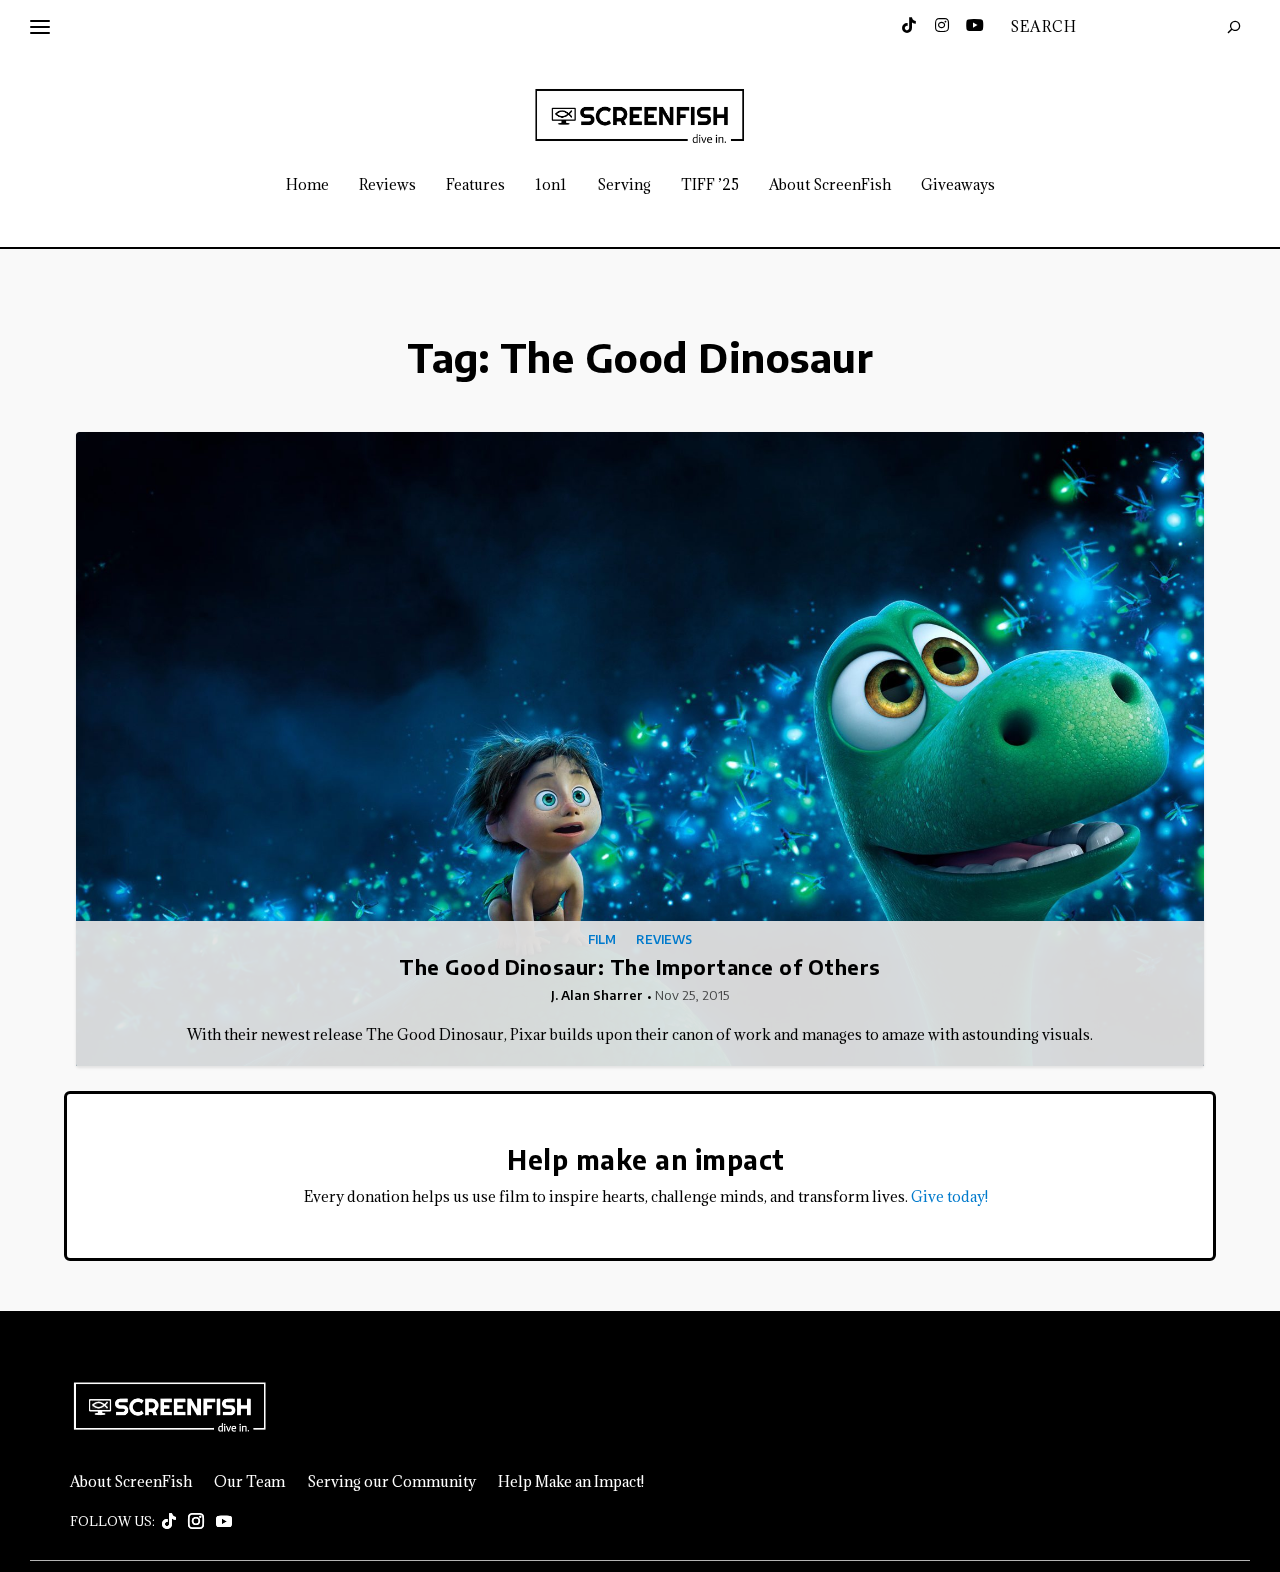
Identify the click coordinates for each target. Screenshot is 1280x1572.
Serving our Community (391, 1482)
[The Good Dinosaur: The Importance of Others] (640, 749)
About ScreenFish (830, 185)
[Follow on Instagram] (196, 1522)
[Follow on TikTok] (169, 1522)
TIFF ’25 (710, 185)
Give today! (949, 1196)
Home (307, 185)
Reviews (387, 185)
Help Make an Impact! (571, 1482)
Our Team (249, 1482)
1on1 (551, 185)
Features (475, 185)
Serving (624, 185)
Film (602, 940)
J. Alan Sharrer (597, 995)
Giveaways (958, 185)
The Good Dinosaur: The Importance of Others (640, 966)
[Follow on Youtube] (224, 1522)
